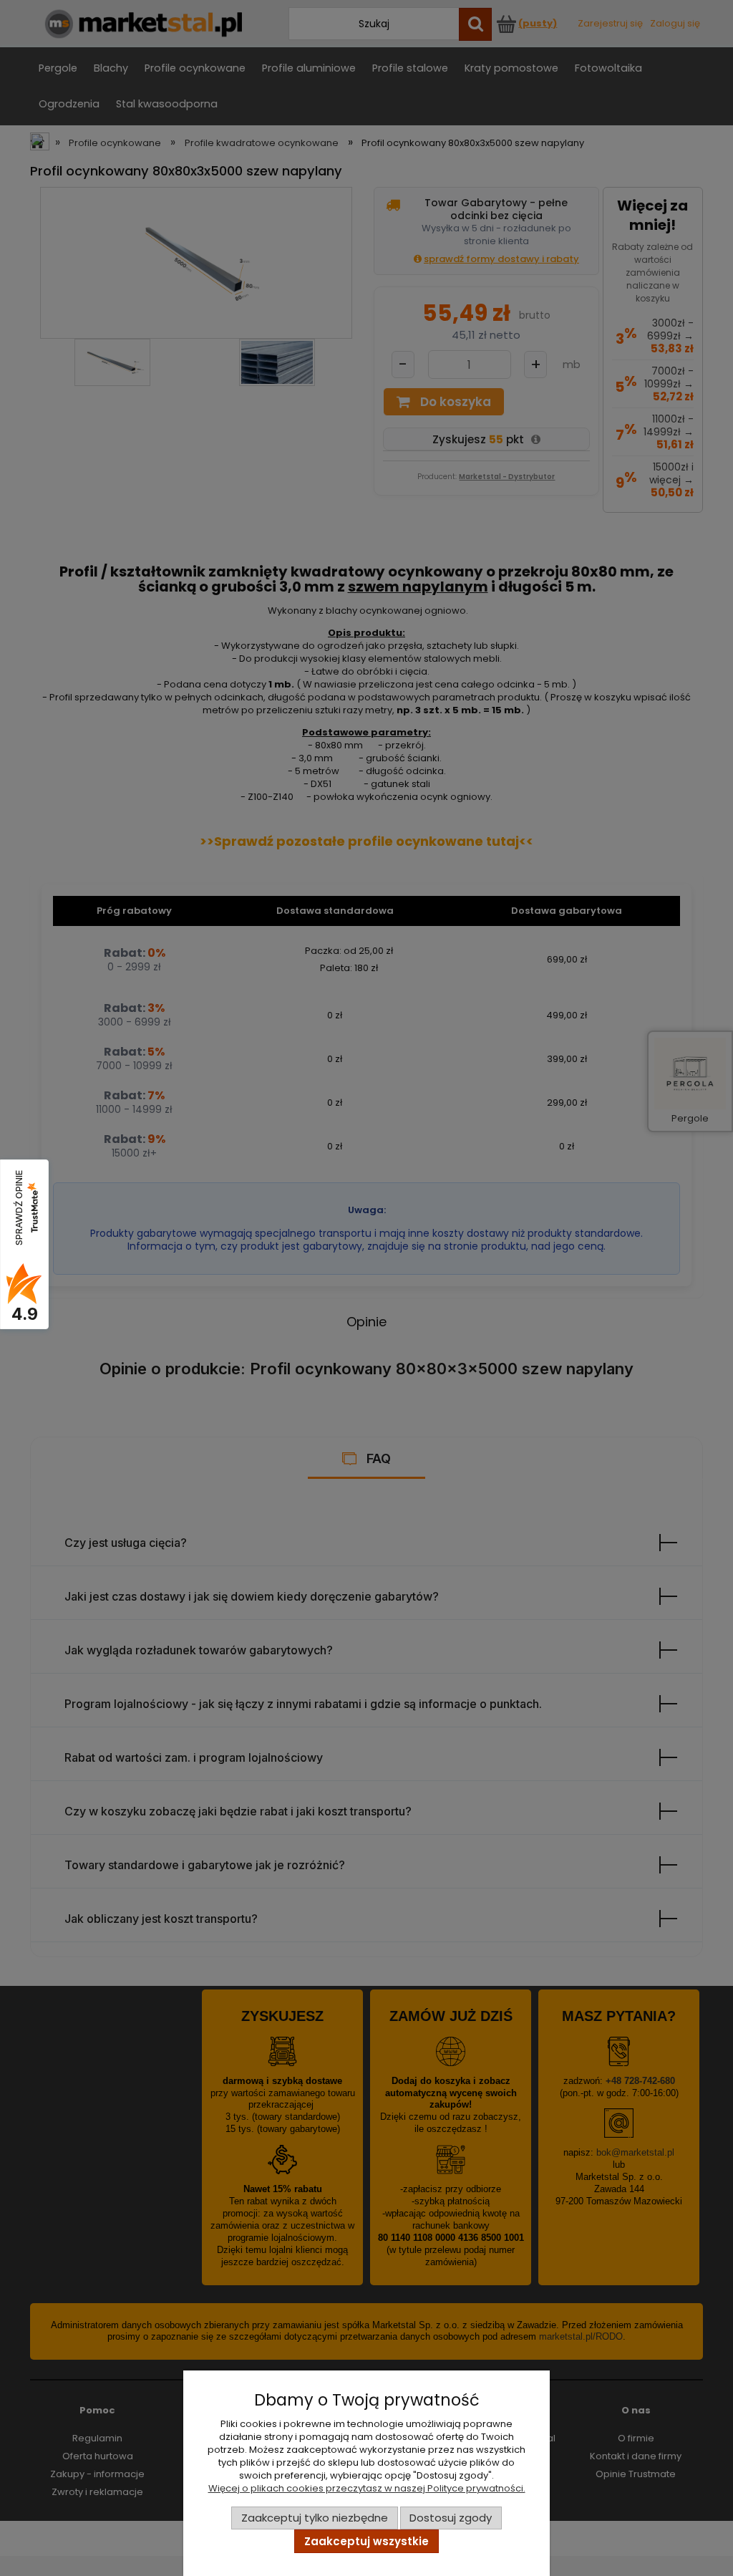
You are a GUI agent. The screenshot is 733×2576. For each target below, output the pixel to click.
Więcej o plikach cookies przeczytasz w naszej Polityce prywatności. (367, 2488)
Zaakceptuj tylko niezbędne (315, 2518)
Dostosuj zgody (451, 2518)
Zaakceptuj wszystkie (366, 2541)
